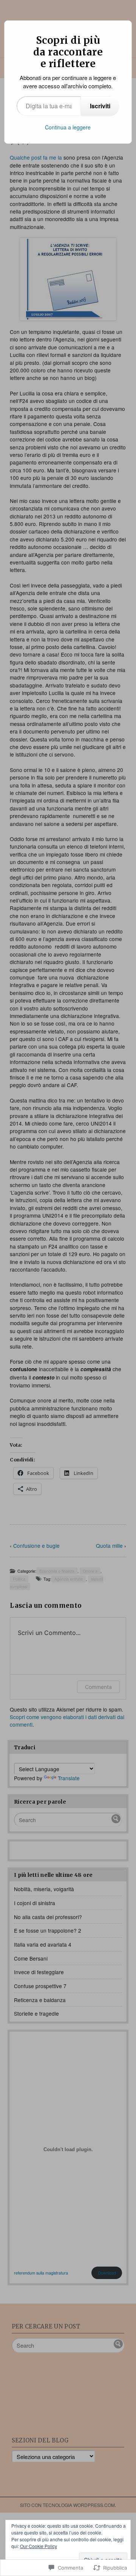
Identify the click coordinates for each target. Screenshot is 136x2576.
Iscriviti (100, 106)
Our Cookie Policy (39, 2546)
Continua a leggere (68, 127)
